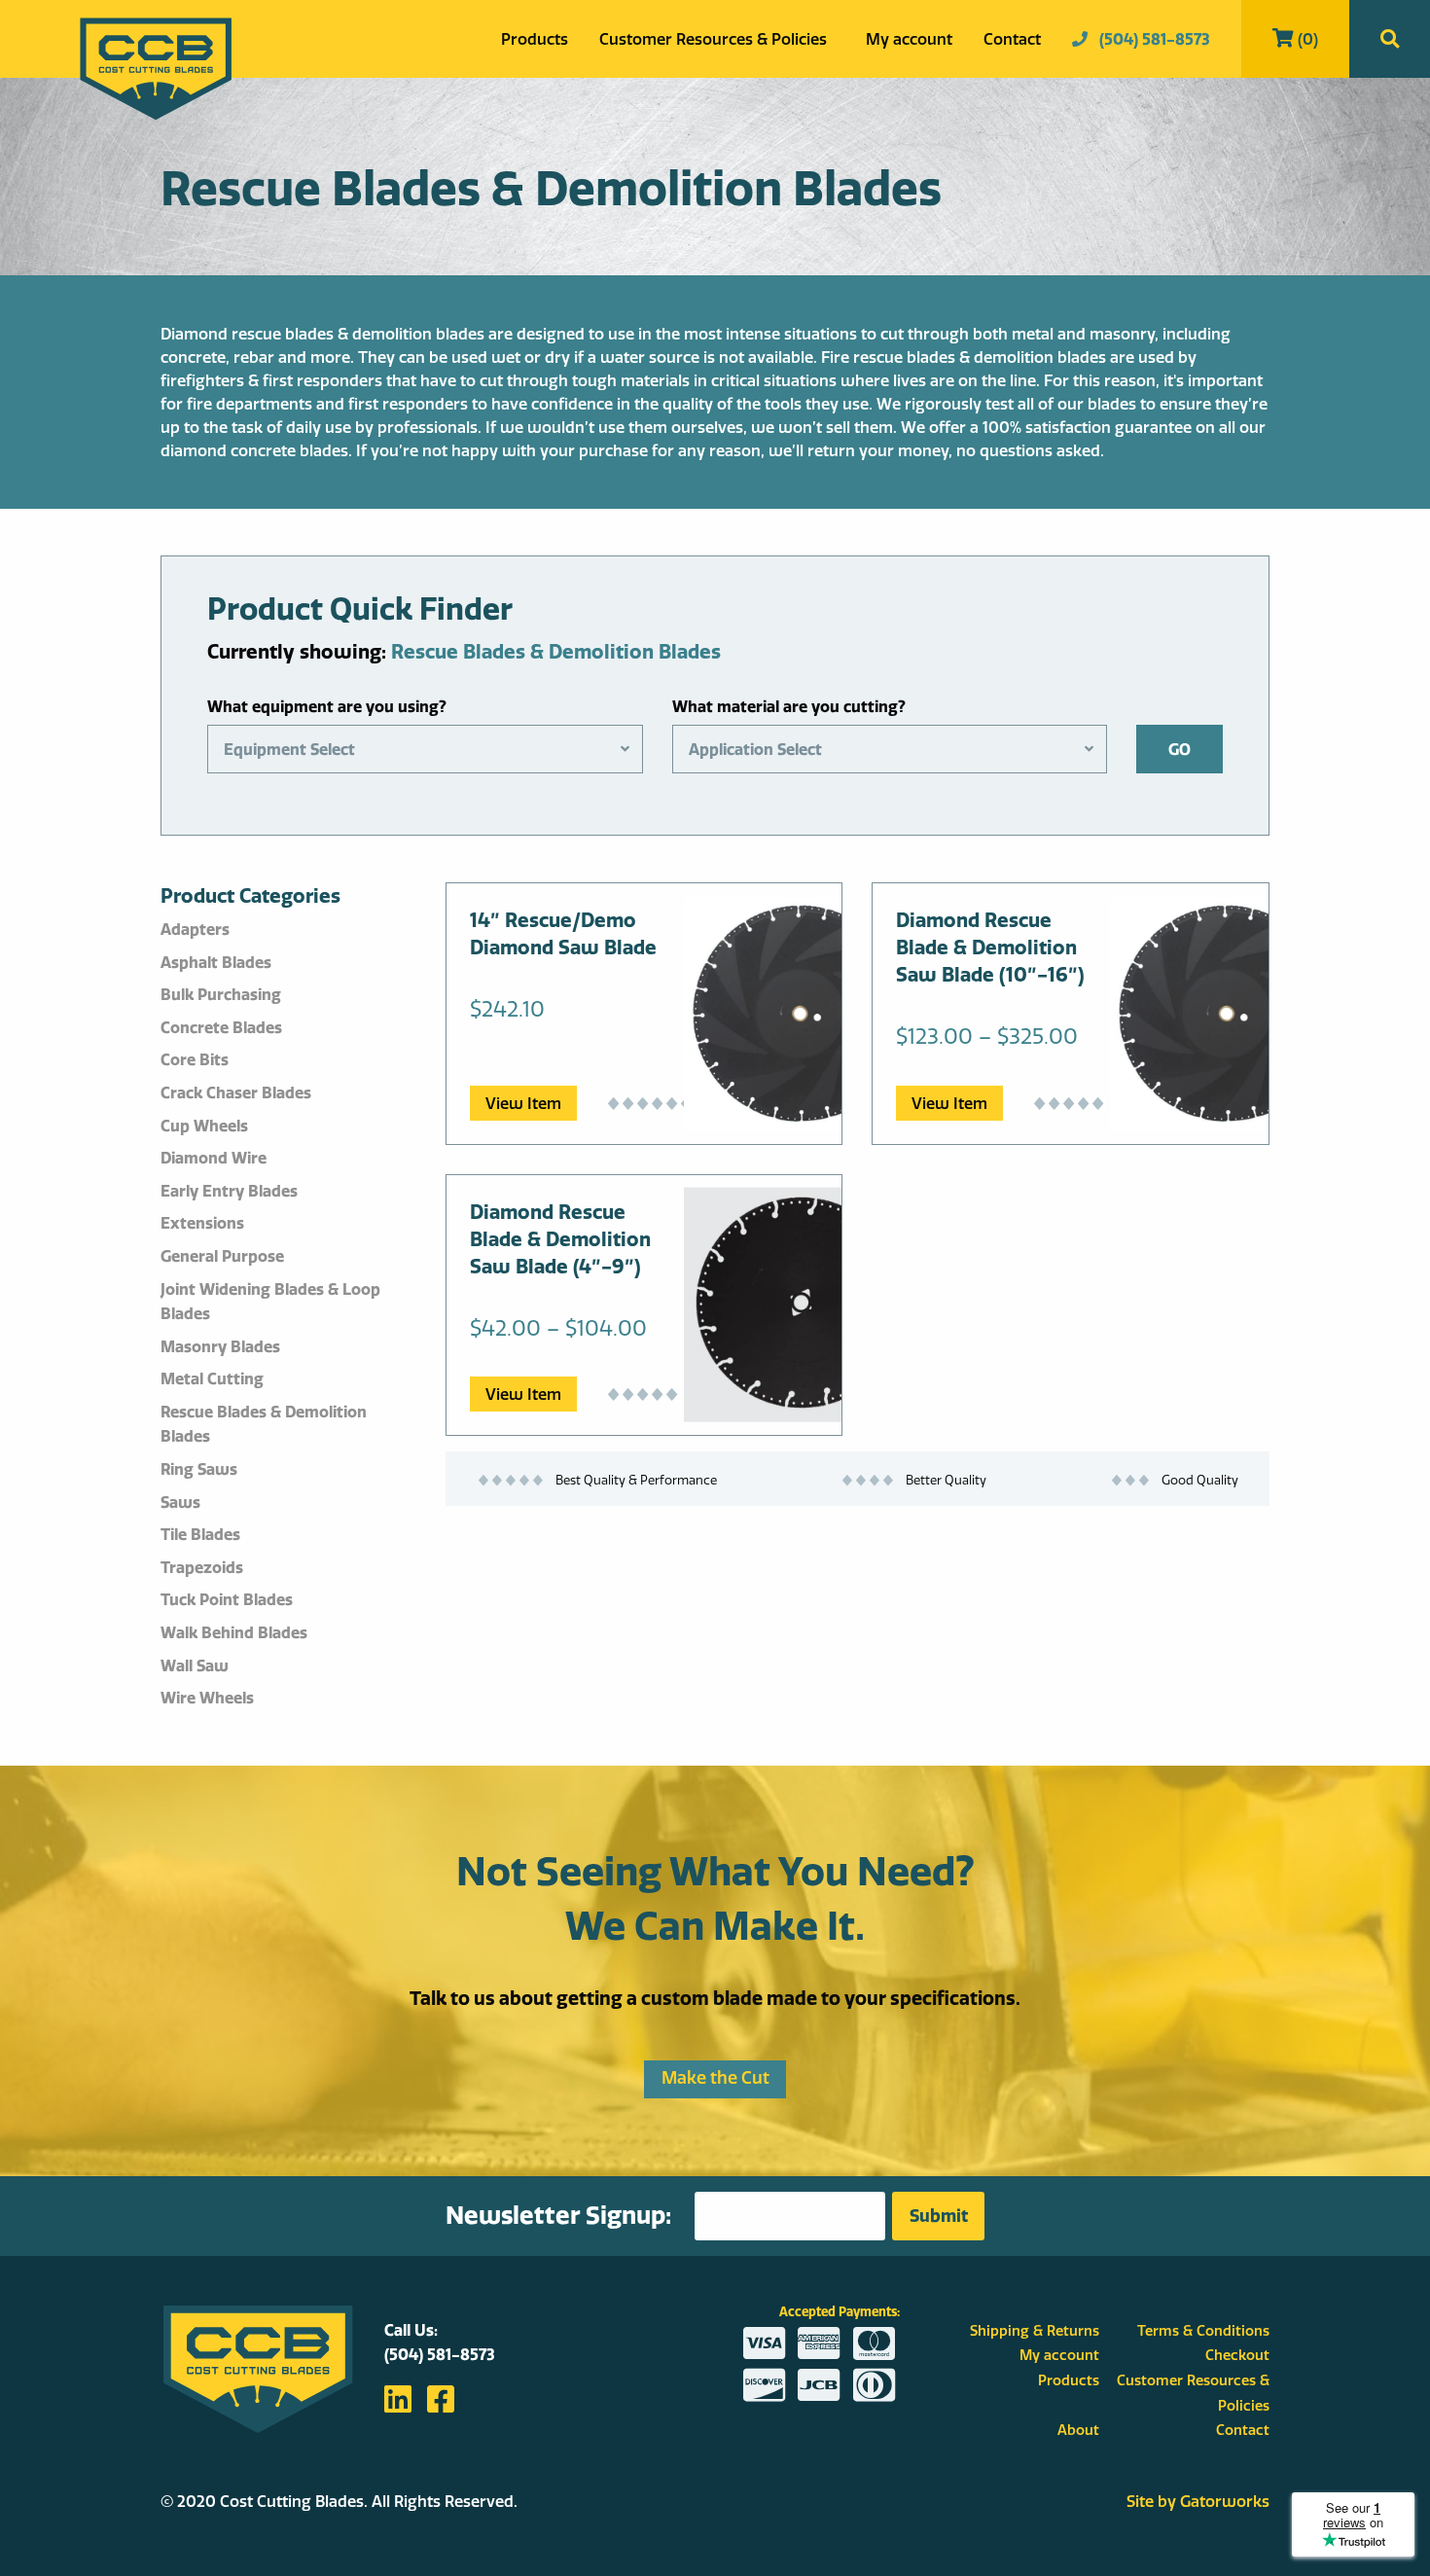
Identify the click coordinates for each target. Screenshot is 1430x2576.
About (1078, 2430)
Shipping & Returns (1035, 2331)
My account (1059, 2355)
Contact (1243, 2430)
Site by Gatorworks (1198, 2501)
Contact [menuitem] (1012, 39)
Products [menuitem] (535, 39)
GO (1180, 749)
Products (1069, 2380)
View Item (523, 1103)
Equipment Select (289, 749)
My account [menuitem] (909, 39)
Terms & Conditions (1203, 2331)
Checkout (1237, 2355)
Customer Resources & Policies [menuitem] (713, 39)
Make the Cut (715, 2078)
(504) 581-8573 (1153, 39)
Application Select (755, 749)
